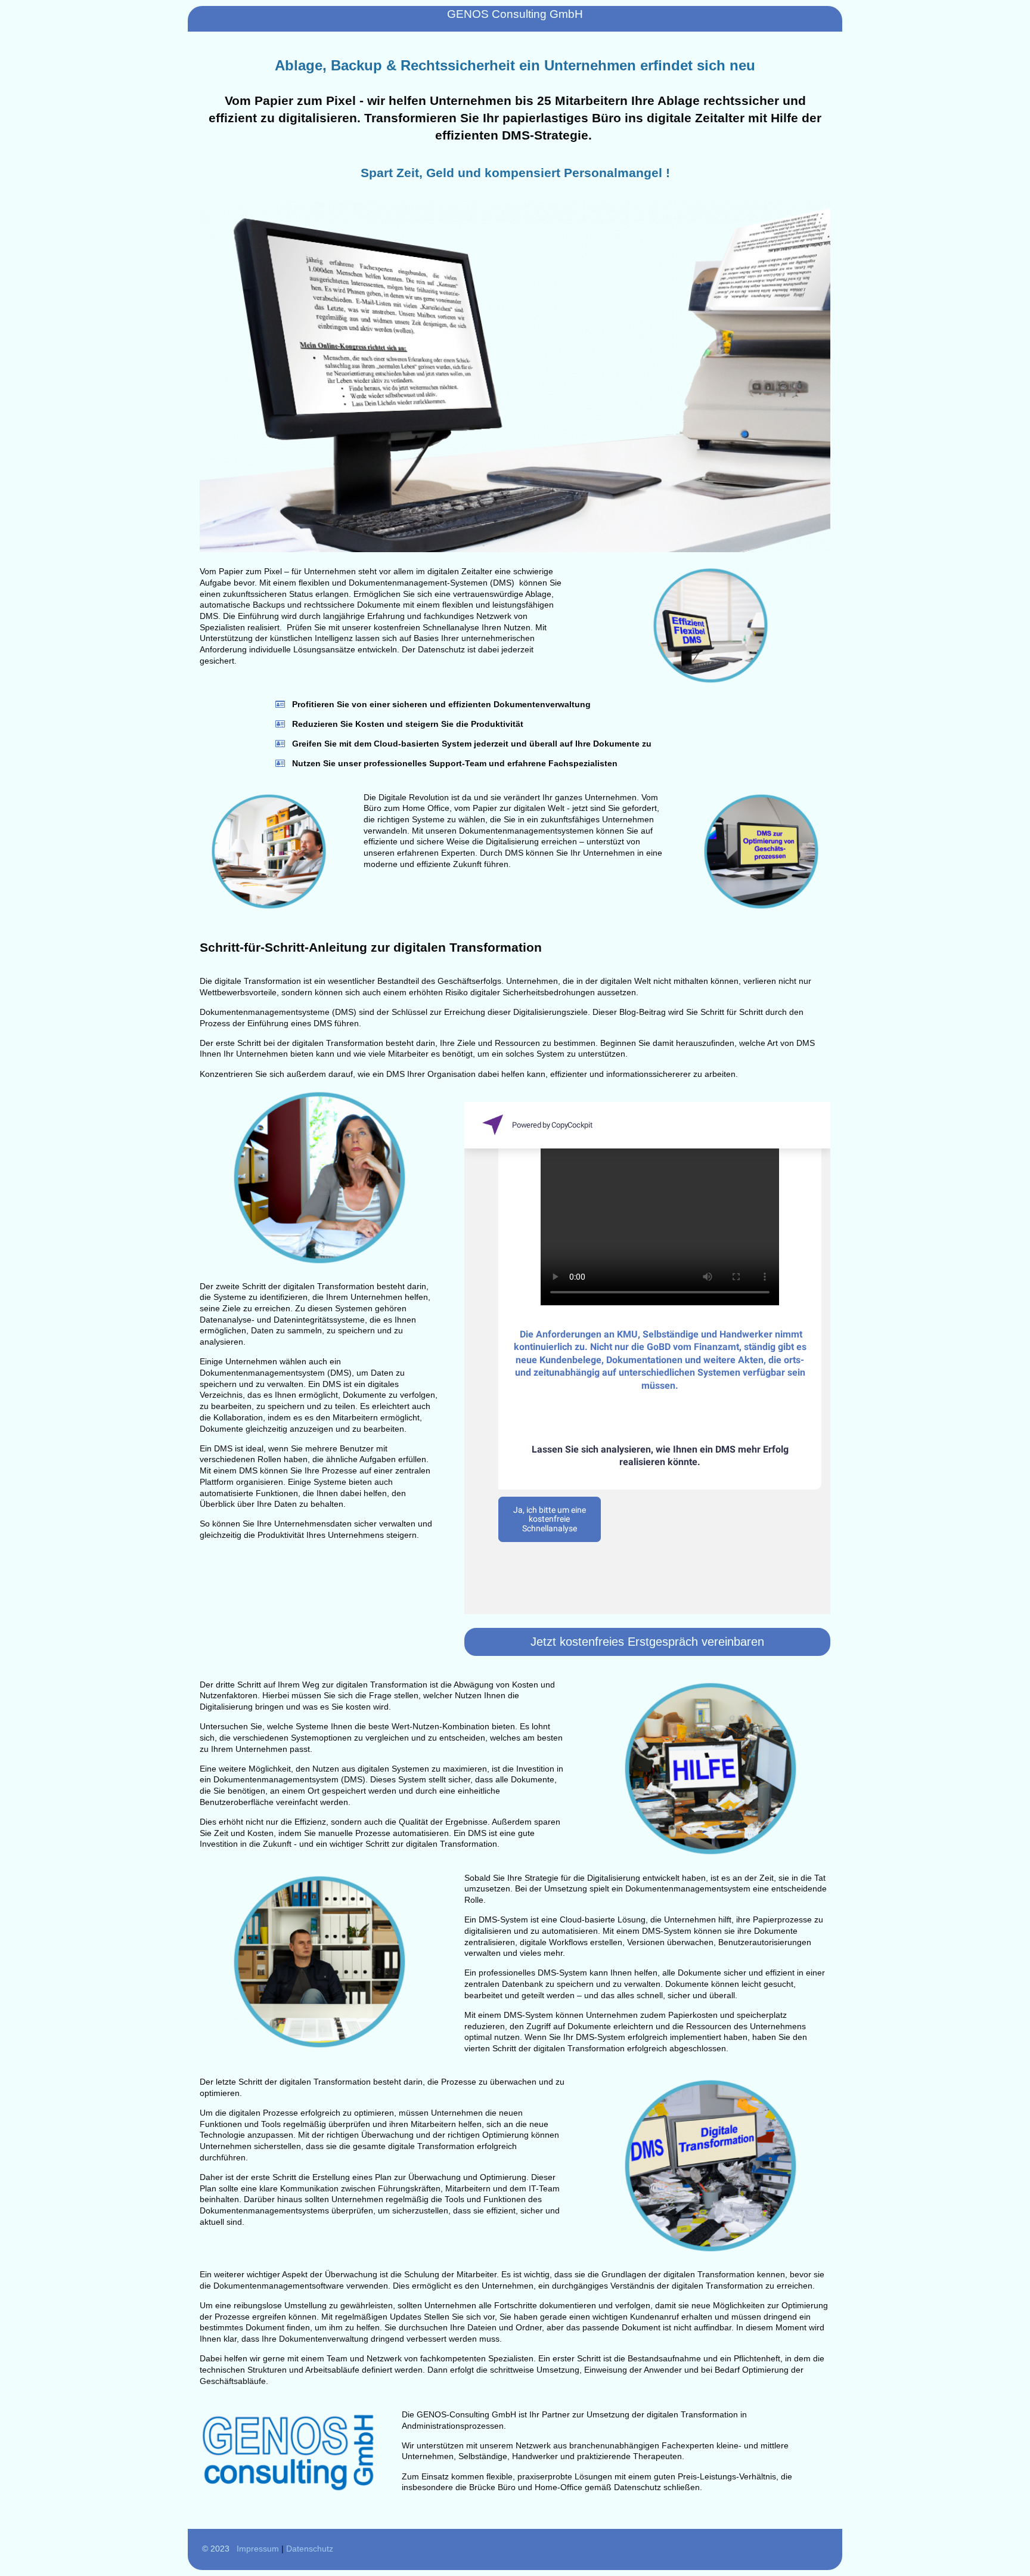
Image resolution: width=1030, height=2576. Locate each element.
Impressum (258, 2549)
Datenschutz (310, 2549)
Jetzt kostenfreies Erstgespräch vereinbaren (647, 1642)
